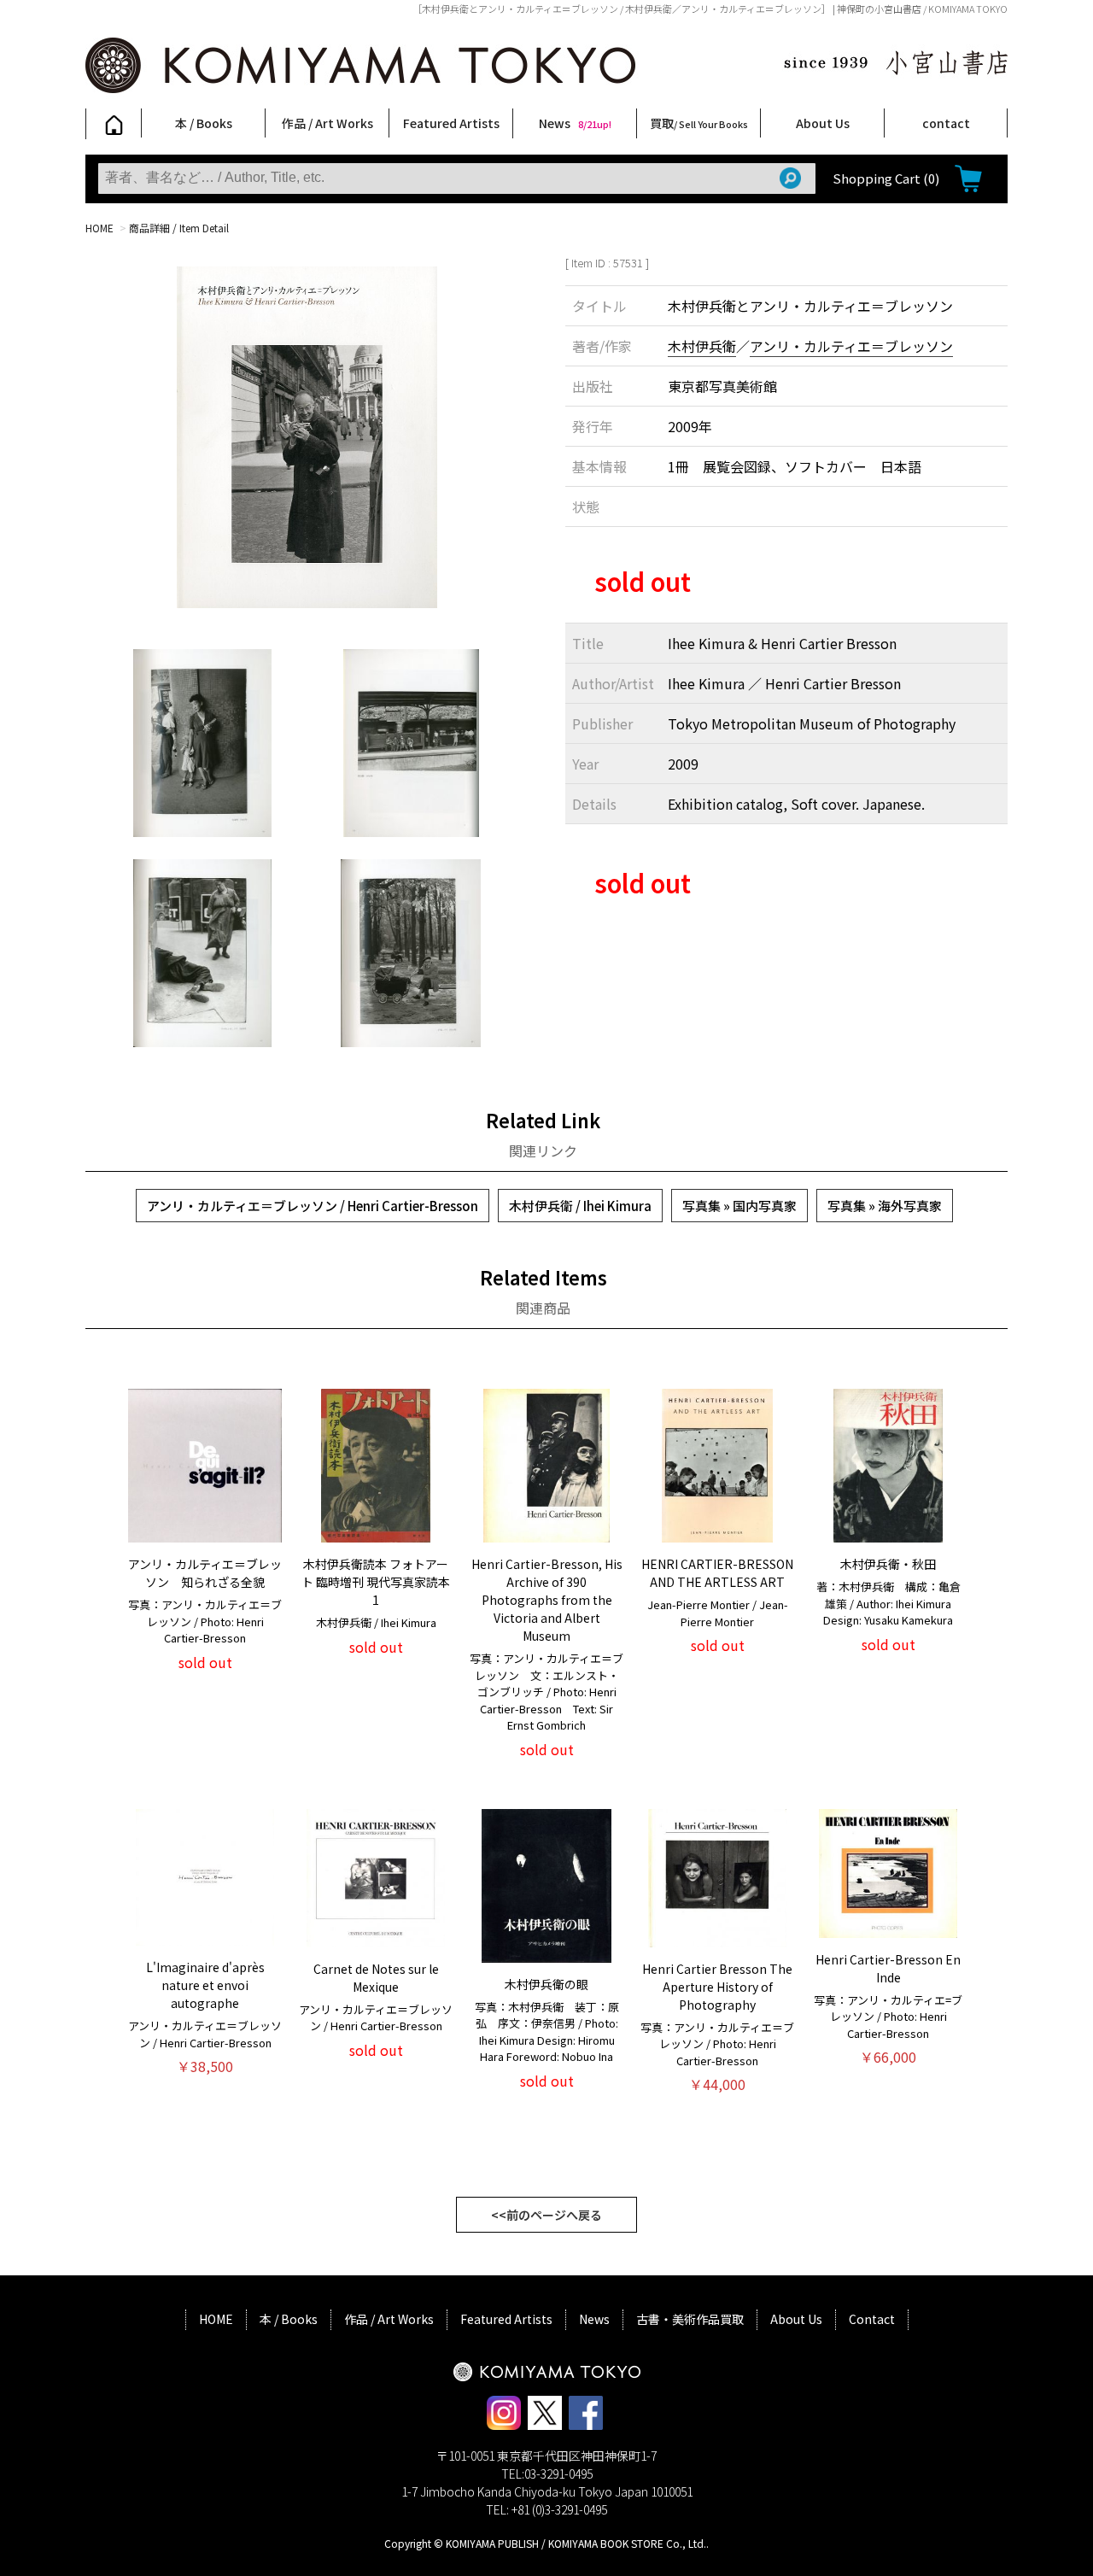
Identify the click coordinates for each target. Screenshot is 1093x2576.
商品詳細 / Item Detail (179, 228)
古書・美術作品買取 (690, 2319)
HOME (99, 228)
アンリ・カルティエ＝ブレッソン (851, 346)
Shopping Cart (886, 178)
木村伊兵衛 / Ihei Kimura (580, 1206)
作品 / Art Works (327, 123)
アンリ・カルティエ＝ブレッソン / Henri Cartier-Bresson (313, 1206)
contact (946, 123)
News (575, 123)
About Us (823, 123)
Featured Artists (451, 123)
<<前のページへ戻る (546, 2215)
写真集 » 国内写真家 (739, 1206)
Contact (872, 2319)
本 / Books (204, 123)
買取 (699, 123)
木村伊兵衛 (702, 346)
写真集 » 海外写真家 (885, 1206)
